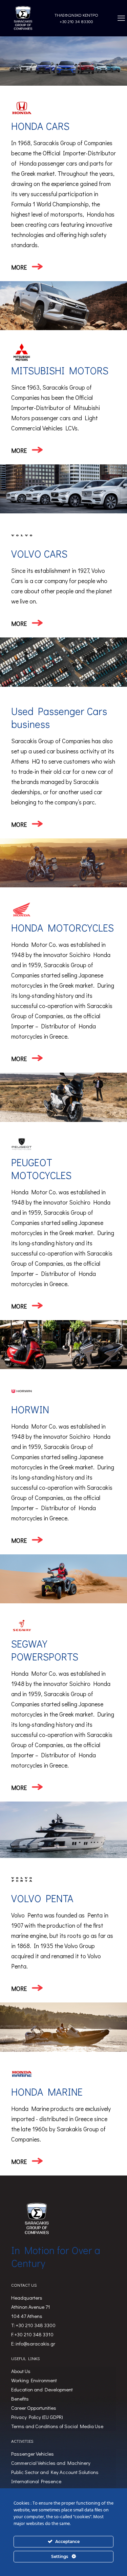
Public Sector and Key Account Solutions (55, 2472)
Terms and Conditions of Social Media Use (57, 2426)
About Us (21, 2371)
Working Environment (34, 2380)
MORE (19, 267)
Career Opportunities (34, 2408)
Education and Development (42, 2389)
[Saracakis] (23, 18)
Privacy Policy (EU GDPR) (37, 2417)
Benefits (20, 2399)
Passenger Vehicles (33, 2454)
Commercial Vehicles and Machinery (51, 2463)
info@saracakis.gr (35, 2343)
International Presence (36, 2481)
